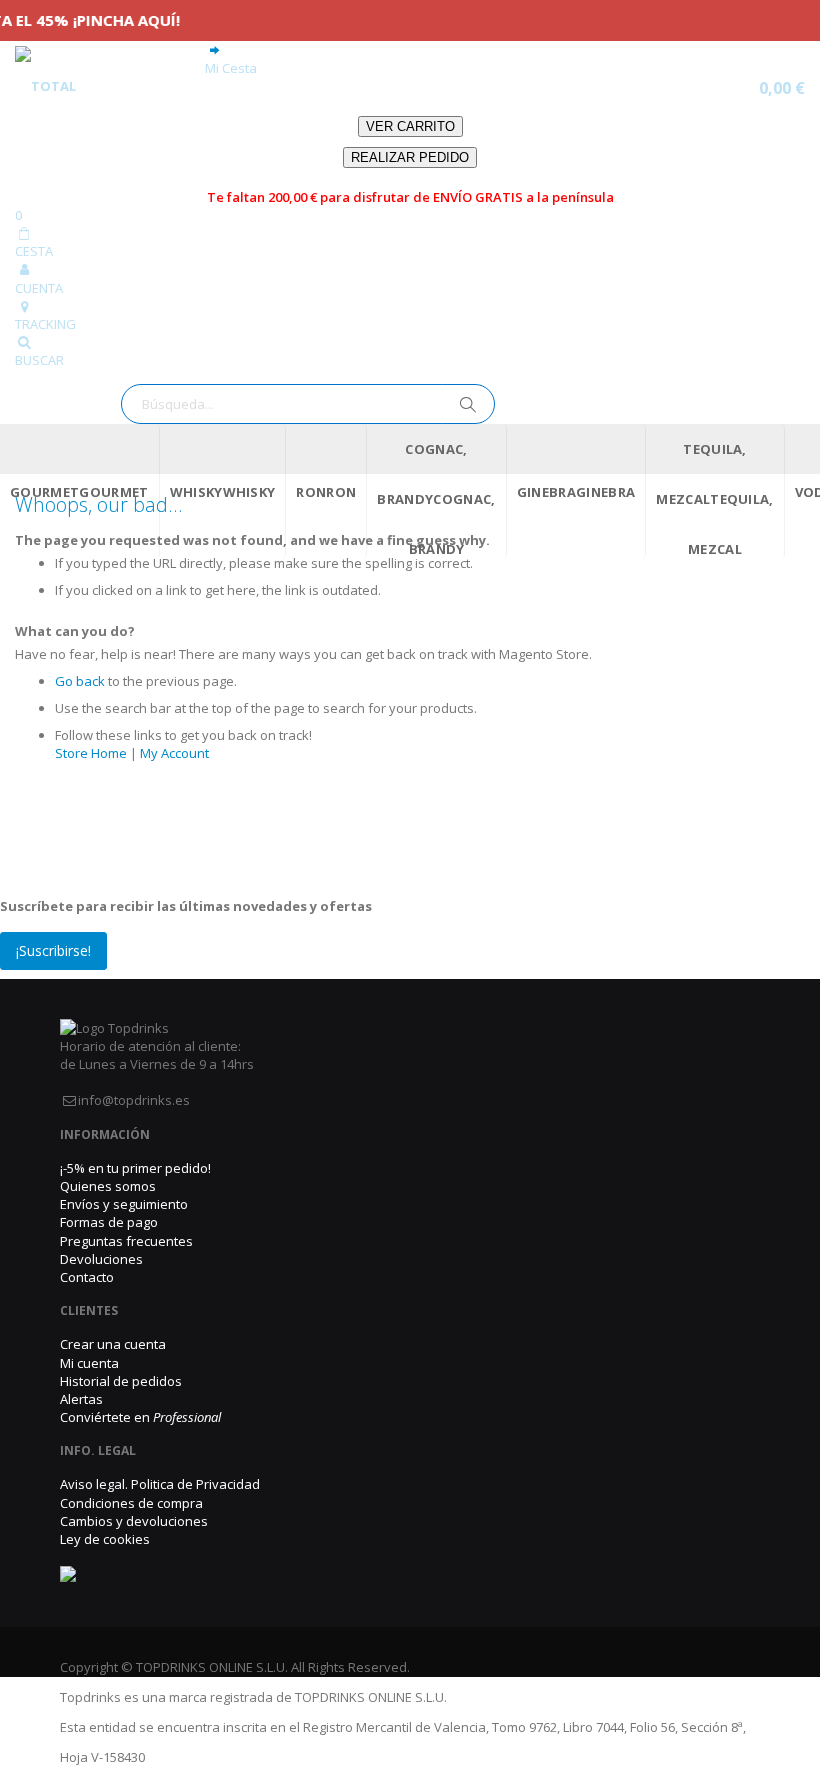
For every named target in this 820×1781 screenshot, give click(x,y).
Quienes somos (108, 1186)
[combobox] (308, 404)
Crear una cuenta (113, 1344)
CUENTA (39, 288)
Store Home (91, 753)
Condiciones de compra (131, 1503)
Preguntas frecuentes (126, 1241)
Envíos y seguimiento (124, 1204)
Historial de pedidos (121, 1381)
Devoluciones (101, 1259)
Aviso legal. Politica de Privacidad (160, 1484)
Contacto (87, 1277)
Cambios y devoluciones (134, 1521)
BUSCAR (39, 360)
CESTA (34, 251)
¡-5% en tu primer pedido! (135, 1168)
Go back (80, 681)
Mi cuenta (89, 1363)
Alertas (81, 1399)
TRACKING (45, 324)
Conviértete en (140, 1417)
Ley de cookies (105, 1539)
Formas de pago (109, 1222)
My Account (174, 753)
